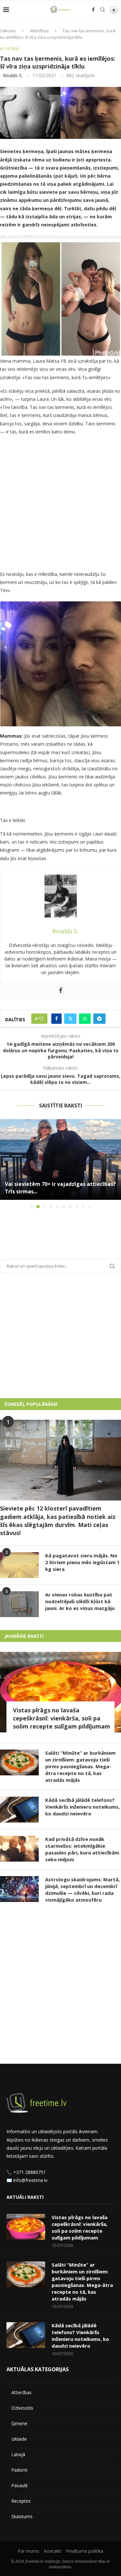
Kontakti (53, 2551)
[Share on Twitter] (70, 1019)
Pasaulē (20, 2485)
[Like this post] (41, 1019)
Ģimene (19, 2423)
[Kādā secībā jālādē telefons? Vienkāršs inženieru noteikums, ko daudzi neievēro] (19, 1810)
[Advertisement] (60, 504)
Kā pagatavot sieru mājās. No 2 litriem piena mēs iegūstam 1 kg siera (82, 1562)
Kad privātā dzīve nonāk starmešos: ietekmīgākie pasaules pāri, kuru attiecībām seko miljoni (82, 1849)
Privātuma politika (85, 2551)
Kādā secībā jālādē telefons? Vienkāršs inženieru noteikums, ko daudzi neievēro (82, 1807)
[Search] (103, 10)
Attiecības (39, 31)
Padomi (19, 2470)
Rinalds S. (13, 75)
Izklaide (19, 2439)
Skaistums (22, 2516)
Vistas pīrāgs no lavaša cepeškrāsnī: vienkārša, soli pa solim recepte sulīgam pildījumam (61, 1718)
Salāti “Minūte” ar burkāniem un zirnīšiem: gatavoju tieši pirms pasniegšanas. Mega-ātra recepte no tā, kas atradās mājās (80, 1766)
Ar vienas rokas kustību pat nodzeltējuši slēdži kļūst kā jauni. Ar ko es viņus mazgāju (80, 1601)
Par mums (29, 2551)
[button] (5, 1163)
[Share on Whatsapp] (85, 1019)
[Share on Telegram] (99, 1019)
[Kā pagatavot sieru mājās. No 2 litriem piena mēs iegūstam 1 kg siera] (19, 1565)
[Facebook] (93, 10)
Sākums (8, 31)
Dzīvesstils (22, 2408)
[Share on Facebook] (56, 1019)
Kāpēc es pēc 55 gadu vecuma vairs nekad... (60, 1191)
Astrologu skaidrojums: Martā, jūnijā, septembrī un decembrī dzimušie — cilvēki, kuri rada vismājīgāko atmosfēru (82, 1890)
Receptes (21, 2501)
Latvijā (18, 2454)
